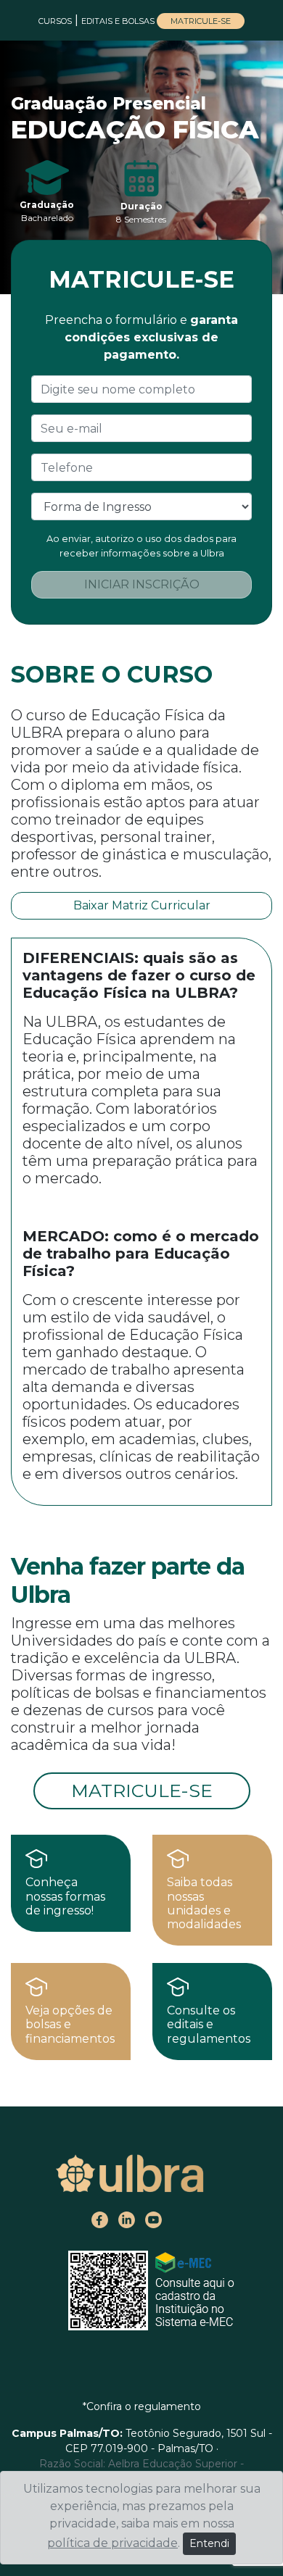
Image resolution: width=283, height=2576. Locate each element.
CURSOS (55, 21)
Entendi (209, 2543)
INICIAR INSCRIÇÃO (142, 584)
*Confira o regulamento (142, 2406)
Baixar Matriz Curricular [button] (142, 905)
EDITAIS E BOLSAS (119, 21)
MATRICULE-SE (201, 21)
